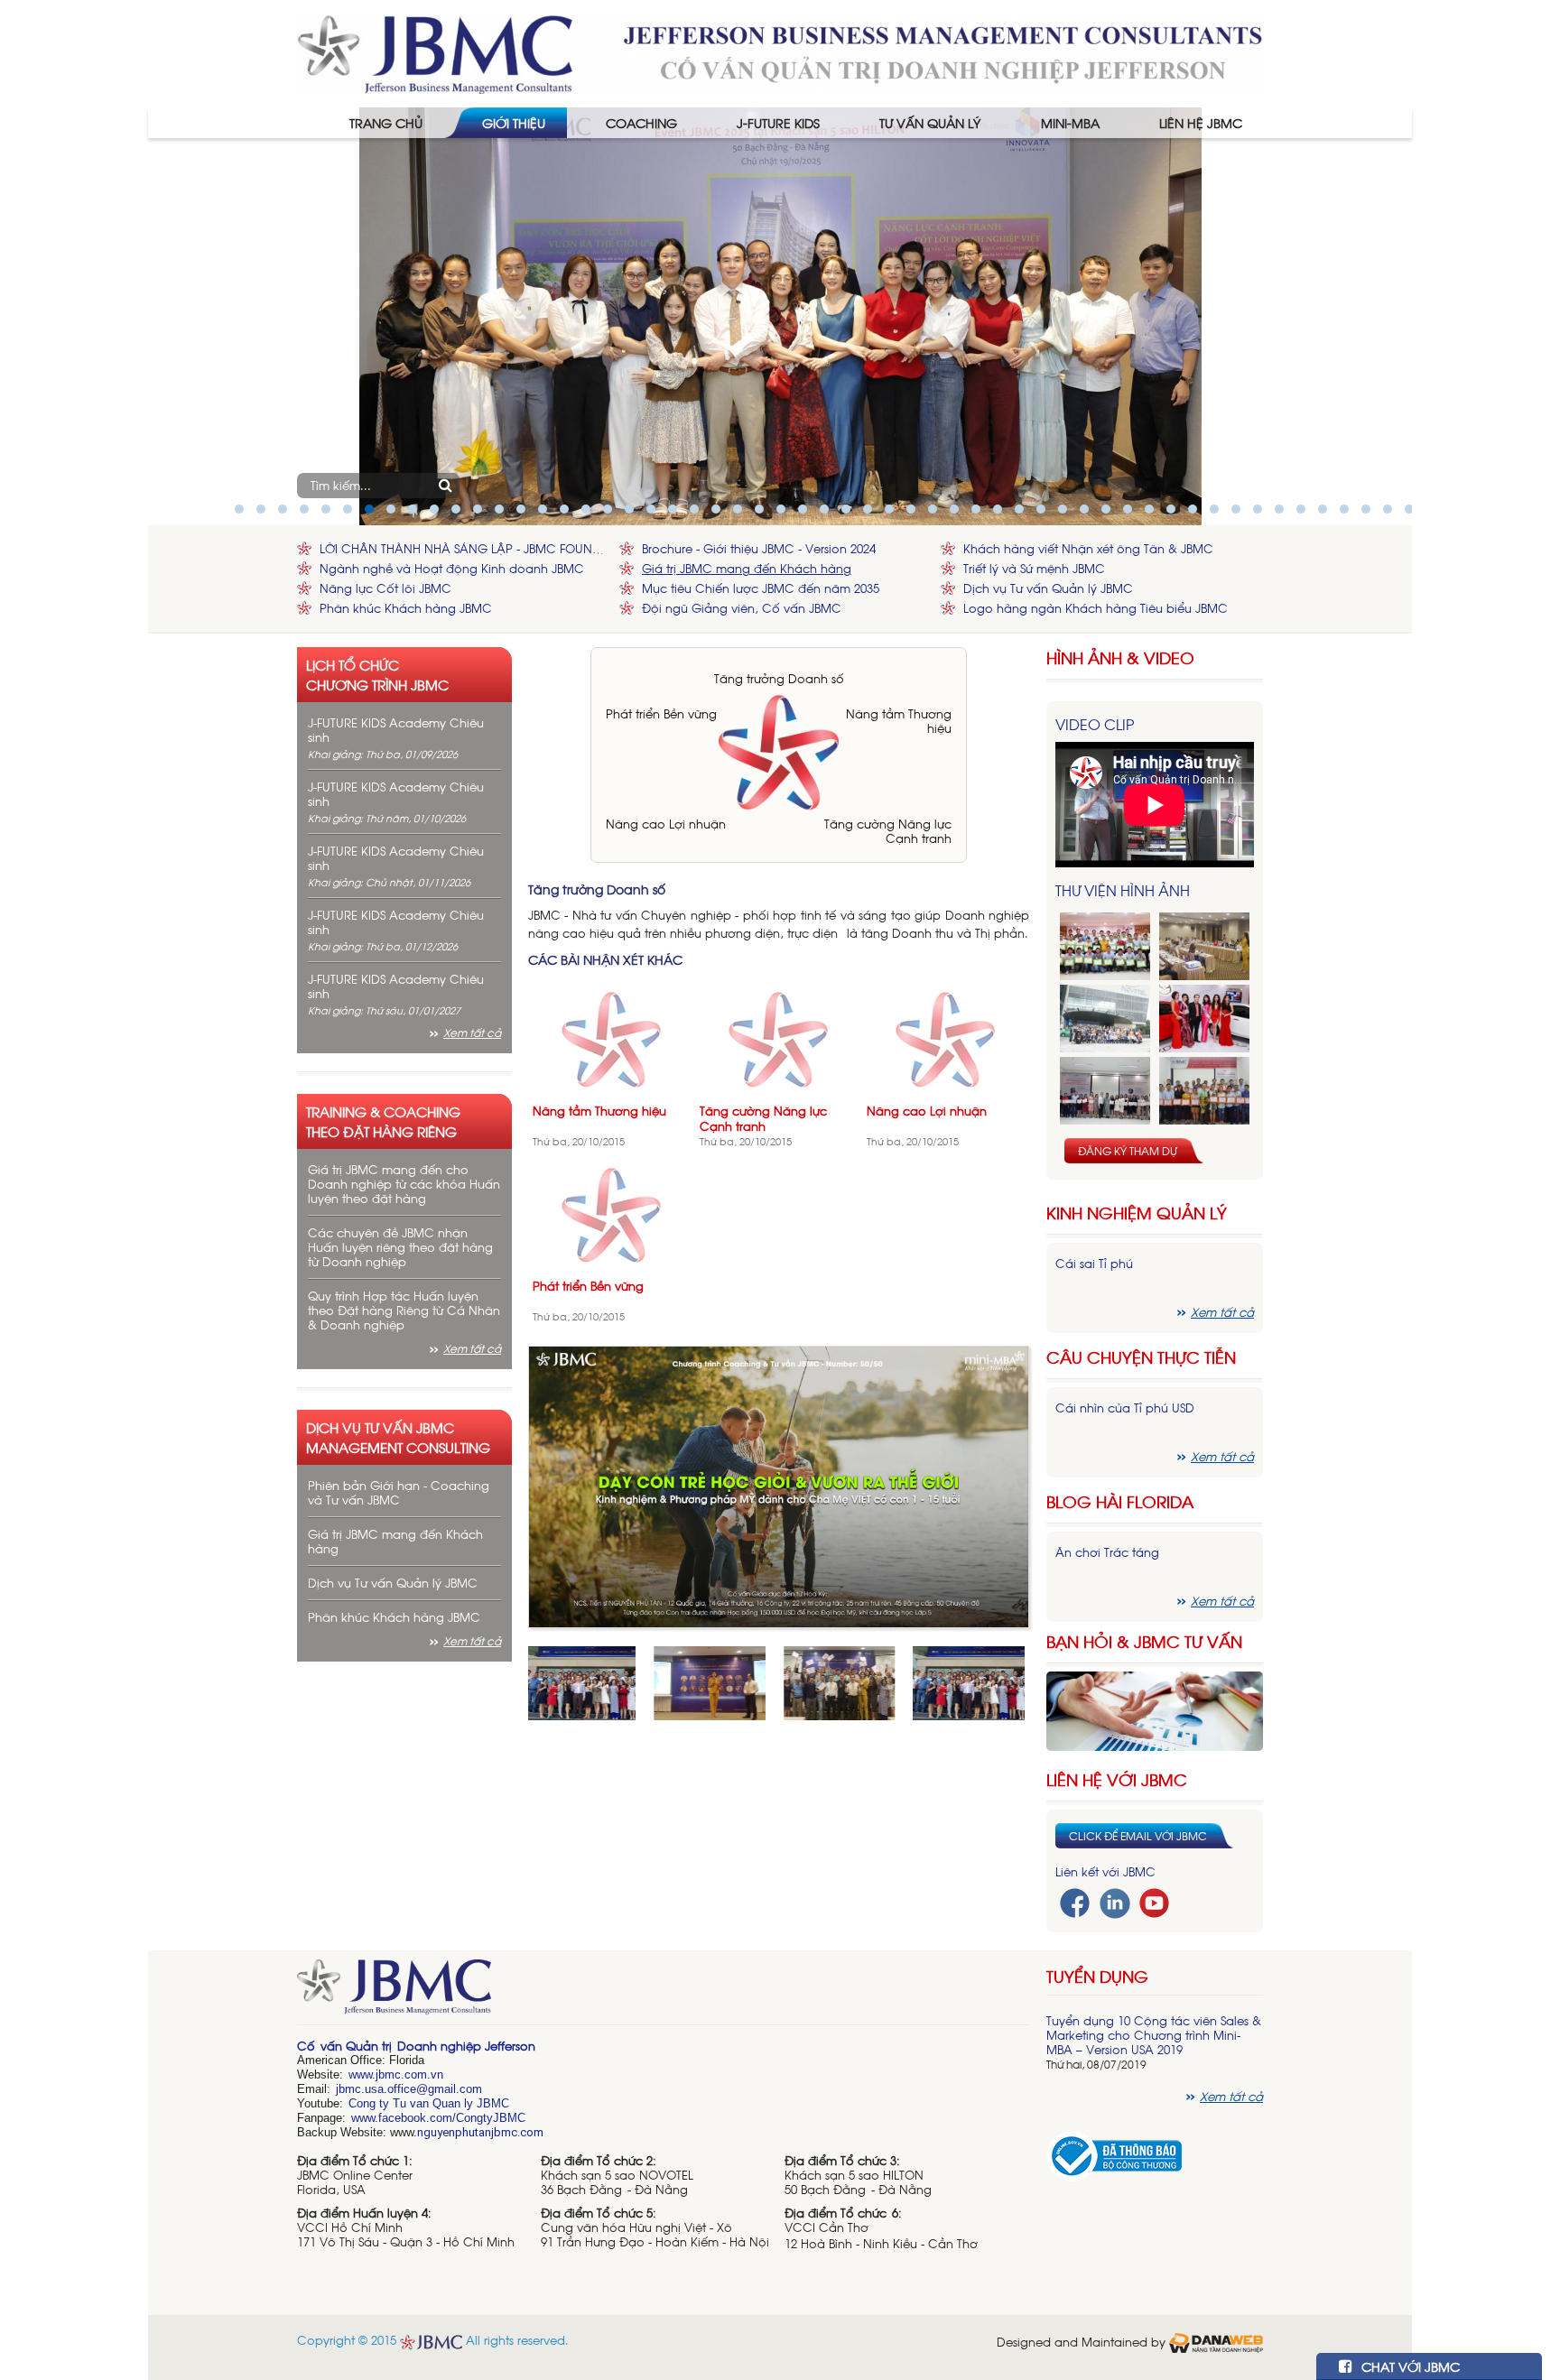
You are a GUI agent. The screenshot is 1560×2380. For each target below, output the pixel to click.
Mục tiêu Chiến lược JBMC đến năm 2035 (761, 588)
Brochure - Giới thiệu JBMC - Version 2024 (759, 548)
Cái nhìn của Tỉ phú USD (1125, 1408)
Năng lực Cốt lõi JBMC (385, 588)
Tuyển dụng (1097, 1976)
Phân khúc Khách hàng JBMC (406, 608)
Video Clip (1095, 724)
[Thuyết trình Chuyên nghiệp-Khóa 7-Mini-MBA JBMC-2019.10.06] (1204, 946)
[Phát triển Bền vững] (612, 1213)
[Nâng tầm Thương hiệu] (612, 1037)
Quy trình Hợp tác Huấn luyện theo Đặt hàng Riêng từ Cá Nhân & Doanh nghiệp (404, 1310)
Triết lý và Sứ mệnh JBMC (1034, 568)
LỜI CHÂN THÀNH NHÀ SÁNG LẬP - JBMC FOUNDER (465, 548)
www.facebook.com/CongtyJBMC (438, 2118)
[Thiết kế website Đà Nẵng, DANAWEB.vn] (1216, 2342)
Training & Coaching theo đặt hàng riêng (383, 1121)
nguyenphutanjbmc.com (480, 2132)
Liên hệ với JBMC (1117, 1779)
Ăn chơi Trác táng (1107, 1552)
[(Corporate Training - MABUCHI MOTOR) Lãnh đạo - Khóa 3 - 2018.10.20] (1204, 1091)
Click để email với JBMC (1138, 1836)
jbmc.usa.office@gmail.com (409, 2089)
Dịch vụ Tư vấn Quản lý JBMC (1048, 588)
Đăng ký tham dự (1128, 1151)
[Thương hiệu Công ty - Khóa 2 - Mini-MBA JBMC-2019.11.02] (1105, 1091)
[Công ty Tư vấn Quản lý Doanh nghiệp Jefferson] (780, 52)
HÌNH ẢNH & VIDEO (1120, 658)
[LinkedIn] (1115, 1901)
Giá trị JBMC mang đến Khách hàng (747, 568)
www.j (363, 2074)
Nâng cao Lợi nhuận (666, 824)
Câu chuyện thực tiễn (1141, 1357)
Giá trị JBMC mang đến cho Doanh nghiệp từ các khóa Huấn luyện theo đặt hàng (404, 1184)
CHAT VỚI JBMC (1409, 2366)
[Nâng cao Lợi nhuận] (946, 1037)
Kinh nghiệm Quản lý (1137, 1213)
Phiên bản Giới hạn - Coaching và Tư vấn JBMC (399, 1492)
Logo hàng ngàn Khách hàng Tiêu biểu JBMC (1096, 608)
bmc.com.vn (411, 2074)
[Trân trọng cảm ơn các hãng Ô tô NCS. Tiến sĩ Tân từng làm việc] (1204, 1019)
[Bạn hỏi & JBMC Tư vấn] (1155, 1709)
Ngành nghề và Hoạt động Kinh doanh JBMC (452, 568)
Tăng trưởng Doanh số (779, 678)
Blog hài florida (1120, 1501)
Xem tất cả (472, 1033)
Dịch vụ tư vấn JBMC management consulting (398, 1437)
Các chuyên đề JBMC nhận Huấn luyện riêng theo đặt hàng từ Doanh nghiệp (400, 1247)
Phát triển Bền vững (661, 713)
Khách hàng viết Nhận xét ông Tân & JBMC (1088, 548)
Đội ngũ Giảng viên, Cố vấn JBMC (742, 608)
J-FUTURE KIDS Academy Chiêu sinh (396, 730)
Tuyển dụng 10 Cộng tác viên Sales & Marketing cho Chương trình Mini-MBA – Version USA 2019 (1154, 2035)
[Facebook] (1075, 1901)
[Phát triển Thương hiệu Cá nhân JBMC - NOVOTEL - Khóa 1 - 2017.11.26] (1105, 1019)
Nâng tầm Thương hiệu (899, 721)
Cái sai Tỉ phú (1094, 1263)
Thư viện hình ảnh (1123, 890)
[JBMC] (663, 1993)
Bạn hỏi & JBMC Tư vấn (1144, 1641)
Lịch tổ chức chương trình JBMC (377, 674)
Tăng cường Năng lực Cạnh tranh (888, 831)
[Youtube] (1154, 1901)
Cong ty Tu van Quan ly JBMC (429, 2103)
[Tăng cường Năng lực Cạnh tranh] (779, 1037)
